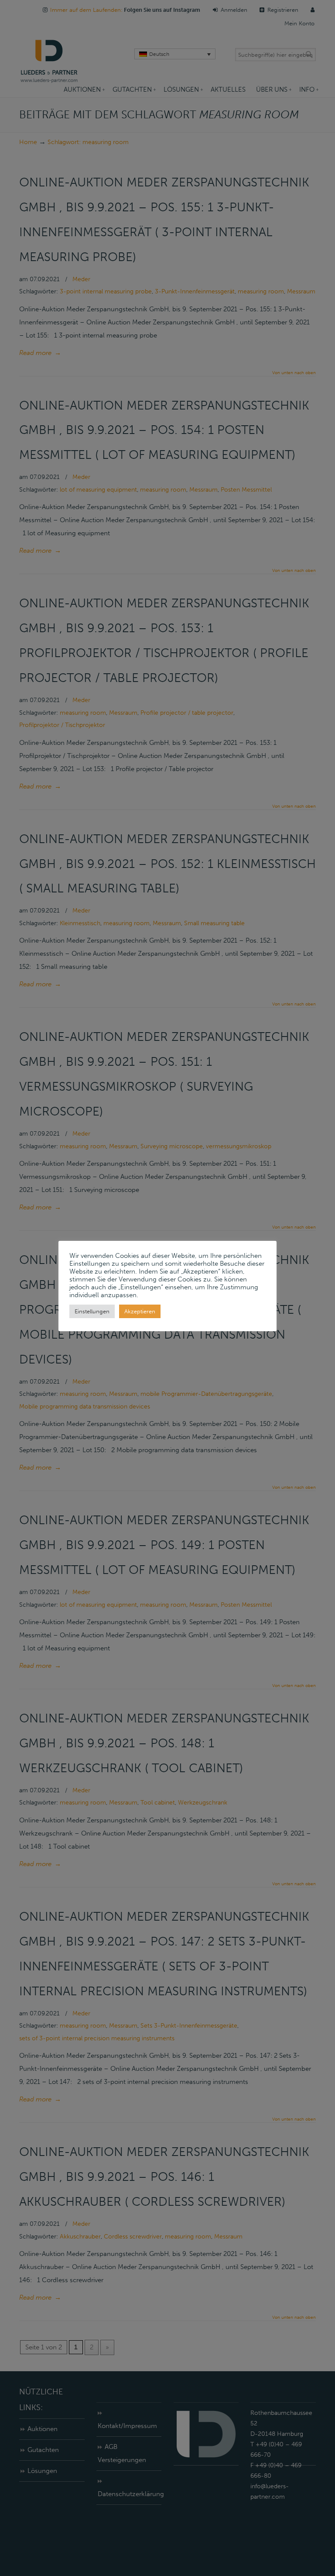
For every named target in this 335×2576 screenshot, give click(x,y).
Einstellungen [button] (92, 1311)
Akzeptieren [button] (140, 1311)
